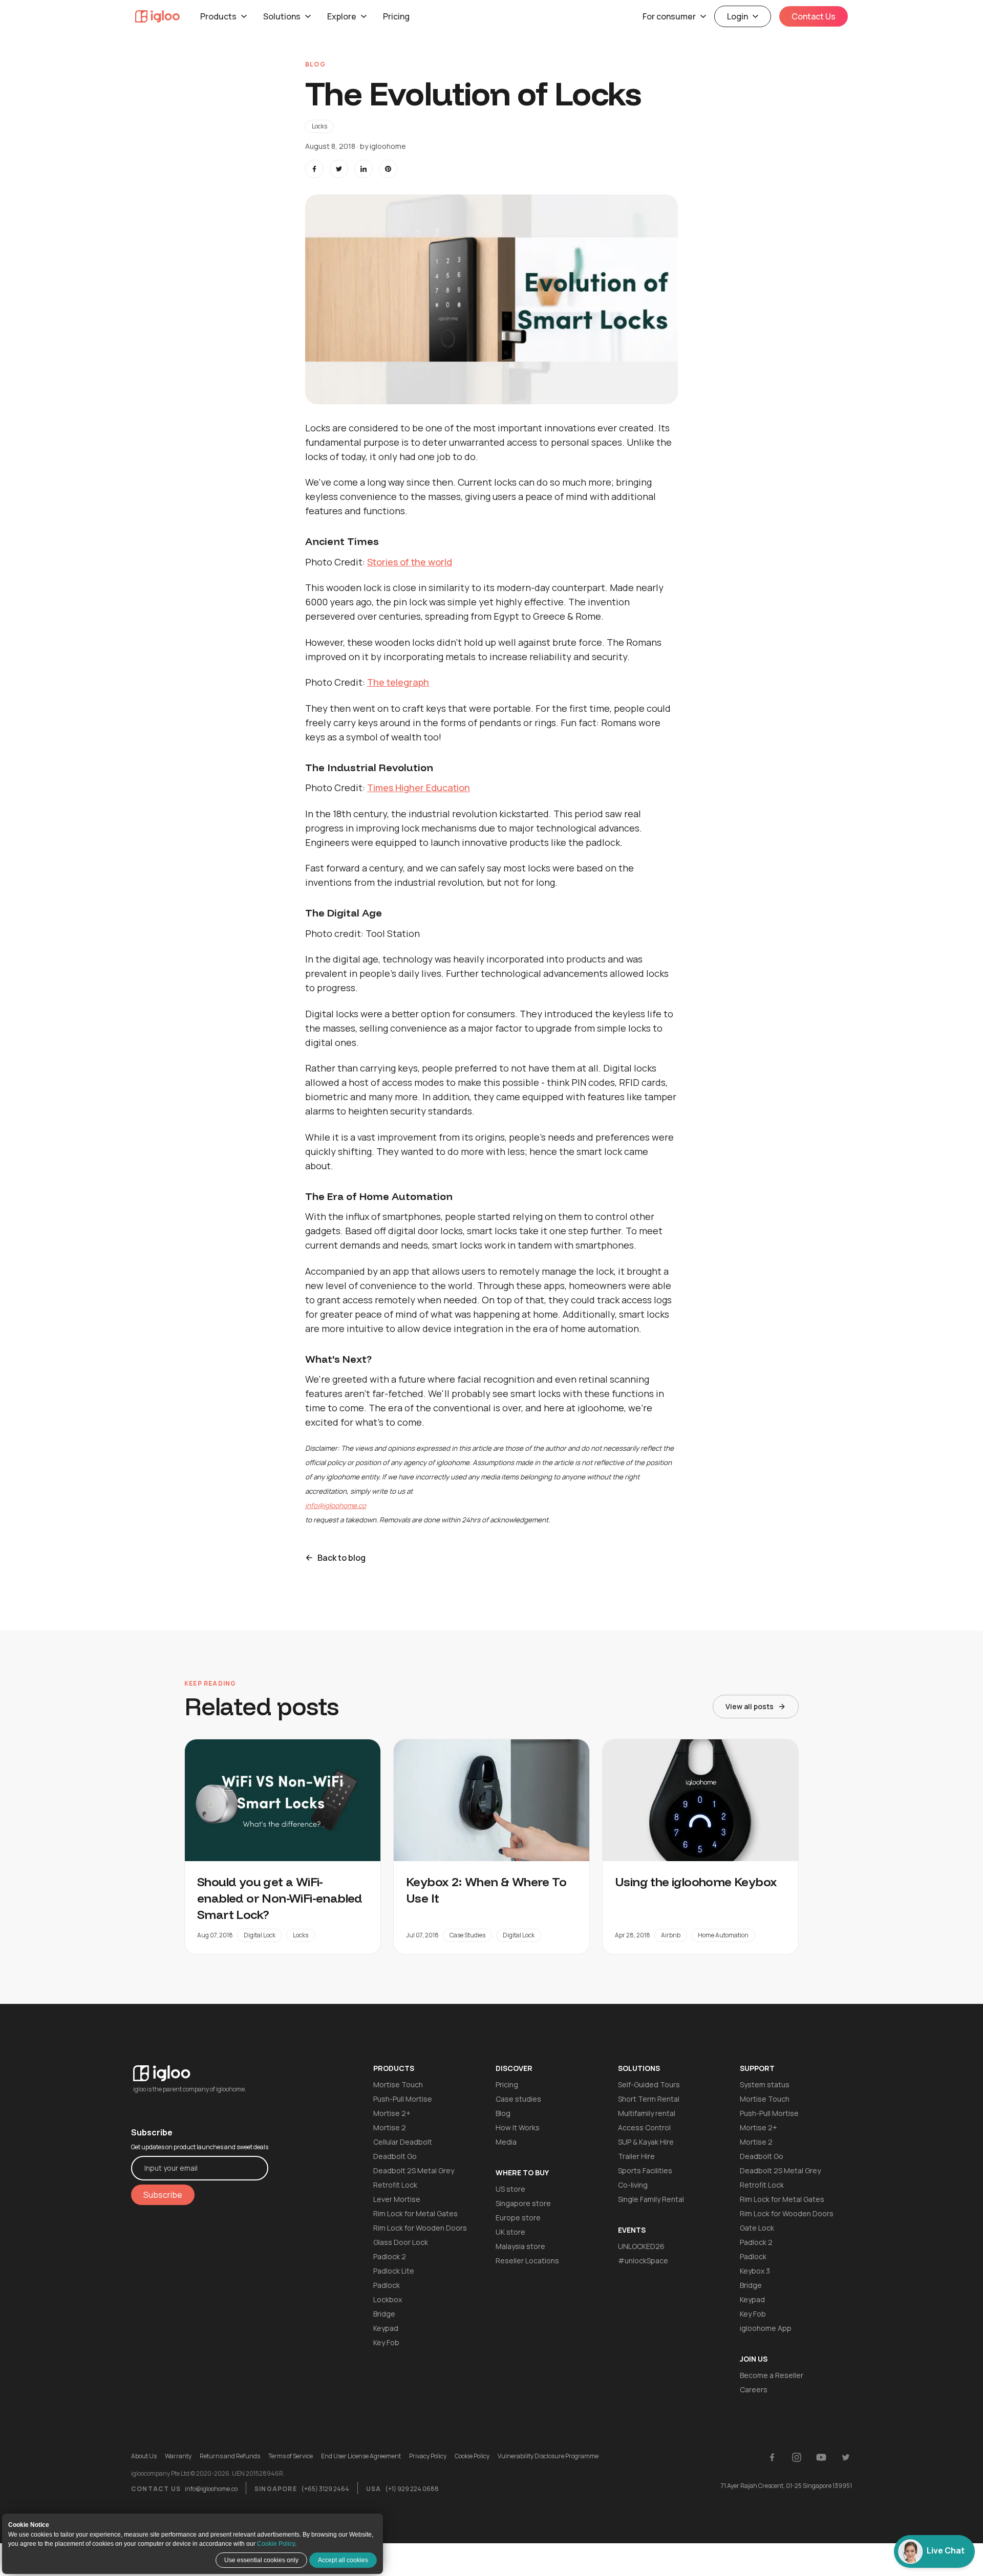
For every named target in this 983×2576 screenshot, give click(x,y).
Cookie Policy (276, 2544)
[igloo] (157, 16)
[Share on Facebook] (314, 169)
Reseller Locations (527, 2261)
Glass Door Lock (401, 2242)
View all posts (750, 1706)
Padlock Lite (394, 2271)
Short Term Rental (649, 2099)
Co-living (633, 2185)
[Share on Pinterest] (388, 169)
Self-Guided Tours (649, 2084)
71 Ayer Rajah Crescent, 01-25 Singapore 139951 (786, 2486)
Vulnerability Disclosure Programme (548, 2456)
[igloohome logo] (200, 2067)
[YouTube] (821, 2457)
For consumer (669, 16)
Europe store (518, 2218)
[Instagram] (797, 2457)
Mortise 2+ (392, 2113)
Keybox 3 (755, 2271)
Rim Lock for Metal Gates (415, 2213)
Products (218, 16)
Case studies (518, 2099)
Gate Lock (757, 2228)
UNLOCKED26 (641, 2246)
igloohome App (766, 2328)
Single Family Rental (651, 2199)
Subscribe (163, 2195)
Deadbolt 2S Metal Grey (414, 2170)
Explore (342, 16)
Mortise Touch (398, 2084)
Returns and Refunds (230, 2456)
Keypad (386, 2328)
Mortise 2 (390, 2127)
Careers (754, 2389)
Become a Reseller (772, 2375)
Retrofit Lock (395, 2185)
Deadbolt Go (395, 2156)
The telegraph (398, 682)
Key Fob (386, 2342)
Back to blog (341, 1558)
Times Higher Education (419, 788)
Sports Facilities (645, 2170)
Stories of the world (410, 562)
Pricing (396, 16)
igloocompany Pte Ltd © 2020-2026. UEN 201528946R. (208, 2474)
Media (506, 2142)
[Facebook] (772, 2457)
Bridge (384, 2314)
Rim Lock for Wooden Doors (420, 2228)
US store (510, 2189)
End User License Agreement (361, 2456)
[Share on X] (339, 169)
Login (738, 16)
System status (765, 2084)
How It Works (518, 2127)
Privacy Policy (428, 2456)
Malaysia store (520, 2246)
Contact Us (814, 16)
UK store (510, 2232)
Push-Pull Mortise (403, 2099)
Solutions (282, 16)
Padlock (387, 2285)
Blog (503, 2113)
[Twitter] (846, 2457)
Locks (319, 126)
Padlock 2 (390, 2256)
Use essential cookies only (261, 2560)
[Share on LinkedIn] (364, 169)
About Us (144, 2456)
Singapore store (523, 2203)
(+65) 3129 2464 (325, 2489)
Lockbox (388, 2299)
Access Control (644, 2127)
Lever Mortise (397, 2199)
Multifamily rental (647, 2113)
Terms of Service (291, 2456)
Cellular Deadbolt (403, 2142)
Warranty (178, 2456)
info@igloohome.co (211, 2489)
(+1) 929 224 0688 (412, 2489)
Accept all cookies (343, 2560)
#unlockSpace (643, 2261)
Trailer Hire (636, 2156)
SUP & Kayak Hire (646, 2142)
